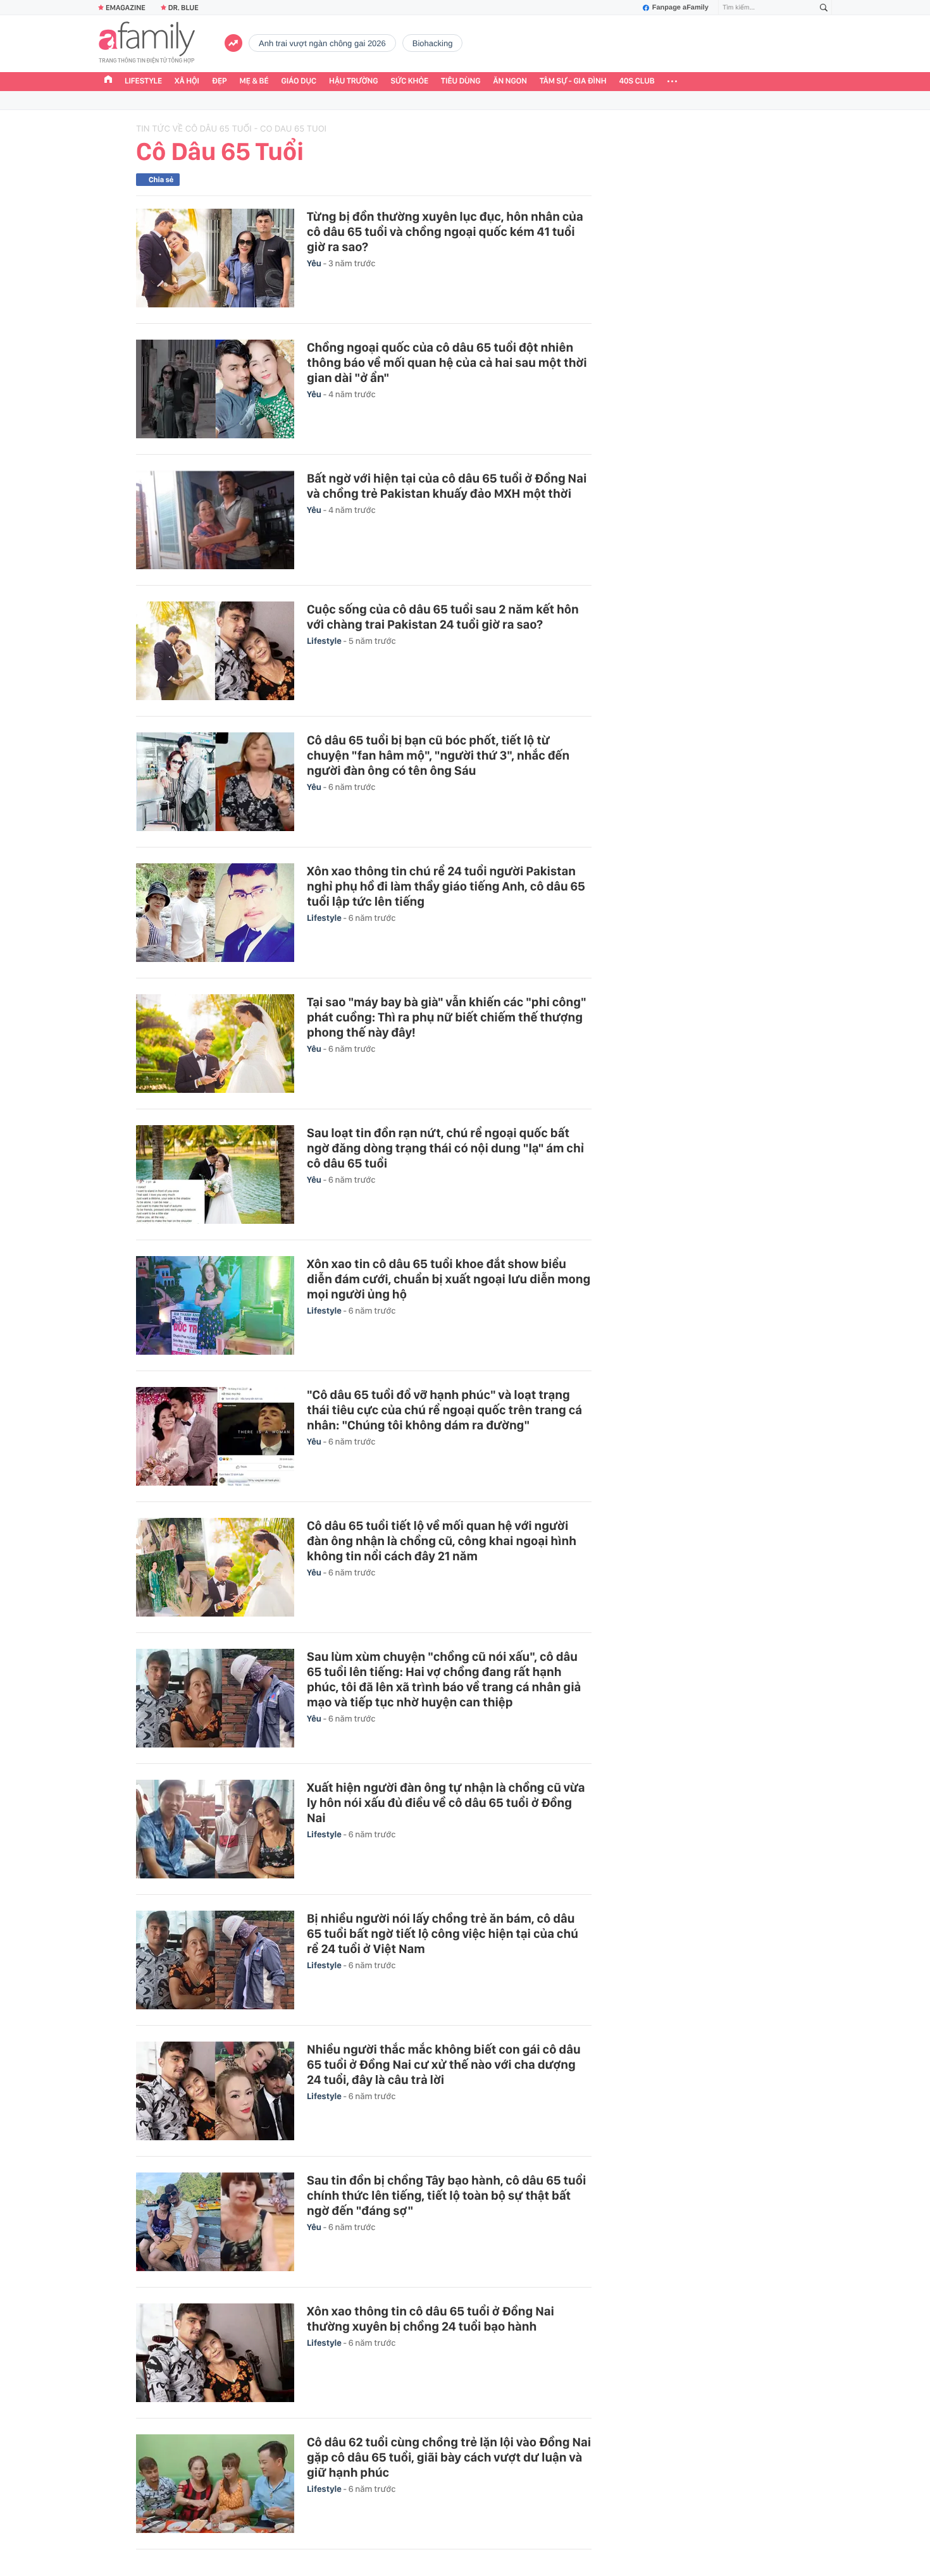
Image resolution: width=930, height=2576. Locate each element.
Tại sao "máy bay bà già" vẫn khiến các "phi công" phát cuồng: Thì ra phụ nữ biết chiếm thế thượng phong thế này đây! (447, 1017)
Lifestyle (143, 81)
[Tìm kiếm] (824, 8)
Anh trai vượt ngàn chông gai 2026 (322, 43)
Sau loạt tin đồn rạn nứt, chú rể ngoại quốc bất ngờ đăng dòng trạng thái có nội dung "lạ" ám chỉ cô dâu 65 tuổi (445, 1148)
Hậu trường (353, 81)
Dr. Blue (183, 8)
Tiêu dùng (461, 81)
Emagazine (126, 8)
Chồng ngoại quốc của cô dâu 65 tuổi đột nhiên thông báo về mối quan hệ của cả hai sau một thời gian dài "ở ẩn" (447, 362)
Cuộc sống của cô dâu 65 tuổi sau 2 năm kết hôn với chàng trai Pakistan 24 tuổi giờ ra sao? (443, 617)
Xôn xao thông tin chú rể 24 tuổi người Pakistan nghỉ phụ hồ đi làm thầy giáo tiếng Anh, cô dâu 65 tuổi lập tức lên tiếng (446, 886)
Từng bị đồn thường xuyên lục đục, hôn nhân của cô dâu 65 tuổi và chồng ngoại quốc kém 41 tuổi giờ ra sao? (445, 231)
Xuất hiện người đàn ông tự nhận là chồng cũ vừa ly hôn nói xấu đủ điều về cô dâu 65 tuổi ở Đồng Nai (446, 1803)
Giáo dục (299, 81)
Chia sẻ (161, 180)
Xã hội (187, 81)
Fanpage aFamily (680, 8)
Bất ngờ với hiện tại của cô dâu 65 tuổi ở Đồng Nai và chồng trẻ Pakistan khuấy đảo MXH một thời (447, 486)
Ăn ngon (510, 81)
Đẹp (220, 81)
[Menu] (672, 82)
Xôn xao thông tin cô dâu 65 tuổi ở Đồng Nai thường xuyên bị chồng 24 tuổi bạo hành (431, 2319)
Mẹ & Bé (254, 81)
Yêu (315, 264)
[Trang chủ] (108, 81)
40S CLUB (637, 81)
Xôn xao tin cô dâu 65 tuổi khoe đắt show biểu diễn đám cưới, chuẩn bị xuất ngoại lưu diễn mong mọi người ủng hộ (449, 1279)
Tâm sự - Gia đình (573, 81)
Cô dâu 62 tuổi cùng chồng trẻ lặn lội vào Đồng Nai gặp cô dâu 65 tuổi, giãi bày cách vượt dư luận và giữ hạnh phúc (449, 2457)
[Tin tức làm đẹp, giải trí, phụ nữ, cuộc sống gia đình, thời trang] (147, 44)
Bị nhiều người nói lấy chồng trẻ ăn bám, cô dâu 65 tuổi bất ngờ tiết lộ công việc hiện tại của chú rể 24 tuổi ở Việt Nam (443, 1933)
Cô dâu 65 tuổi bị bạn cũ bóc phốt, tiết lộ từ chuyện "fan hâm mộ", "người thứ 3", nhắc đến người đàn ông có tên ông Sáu (438, 755)
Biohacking (433, 43)
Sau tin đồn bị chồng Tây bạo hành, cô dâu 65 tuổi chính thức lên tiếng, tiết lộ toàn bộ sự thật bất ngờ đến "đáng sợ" (446, 2195)
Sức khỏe (409, 81)
